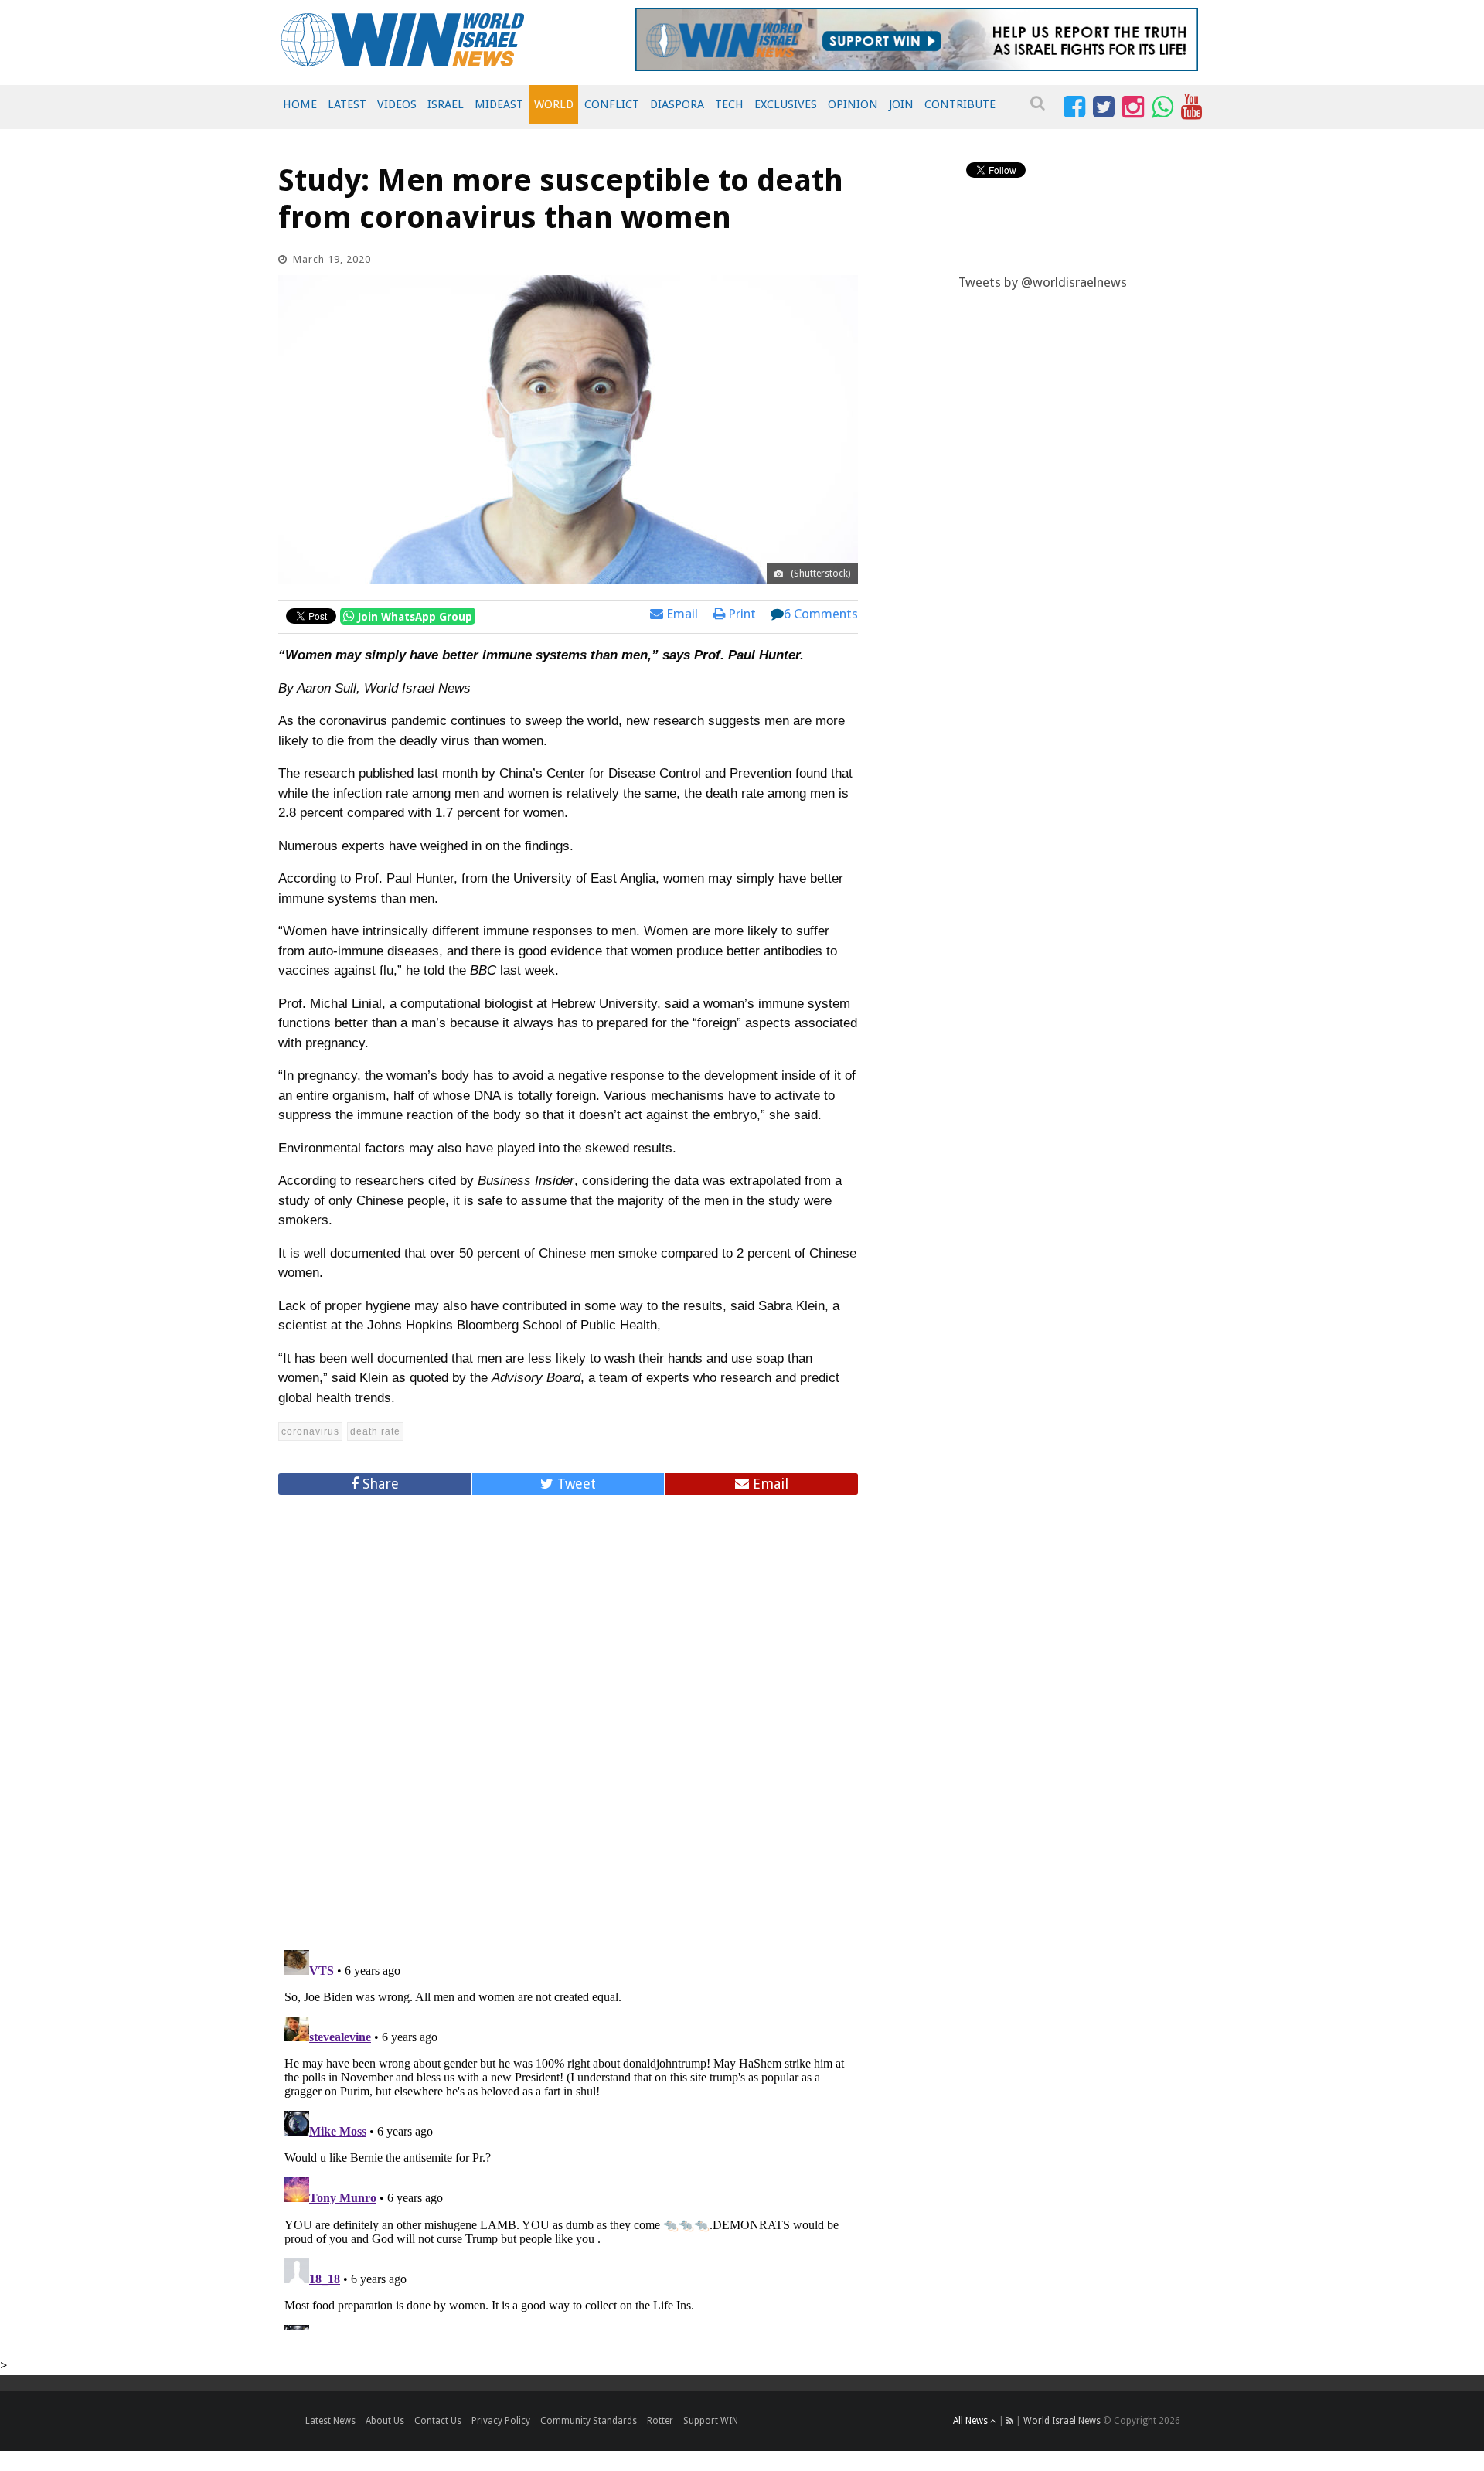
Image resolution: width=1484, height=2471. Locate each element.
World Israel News (1062, 2421)
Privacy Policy (501, 2421)
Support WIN (711, 2421)
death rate (375, 1431)
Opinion (853, 104)
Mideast (499, 104)
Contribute (960, 104)
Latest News (330, 2421)
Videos (397, 104)
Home (300, 104)
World (554, 104)
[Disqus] (568, 1716)
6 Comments (821, 614)
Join (901, 104)
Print (740, 614)
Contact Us (438, 2421)
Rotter (660, 2421)
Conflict (612, 104)
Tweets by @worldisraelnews (1043, 282)
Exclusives (786, 104)
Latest (347, 104)
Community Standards (589, 2421)
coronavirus (310, 1431)
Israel (446, 104)
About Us (385, 2421)
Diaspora (677, 104)
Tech (729, 104)
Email (681, 614)
